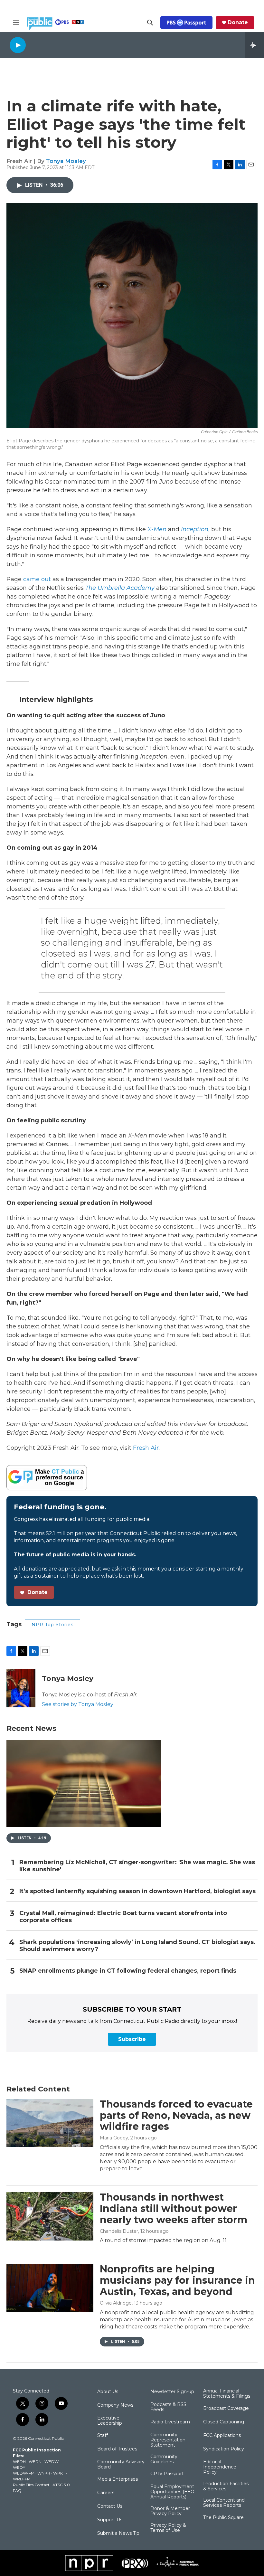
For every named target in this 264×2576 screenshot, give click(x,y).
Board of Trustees (117, 2449)
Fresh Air (146, 1448)
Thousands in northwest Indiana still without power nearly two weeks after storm (174, 2208)
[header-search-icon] (150, 23)
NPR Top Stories (52, 1625)
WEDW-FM (24, 2473)
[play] (18, 45)
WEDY (19, 2467)
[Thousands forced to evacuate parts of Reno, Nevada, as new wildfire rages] (50, 2123)
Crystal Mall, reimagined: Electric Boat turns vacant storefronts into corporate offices (123, 1917)
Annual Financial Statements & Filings (227, 2394)
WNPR (44, 2473)
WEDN (35, 2462)
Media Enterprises (118, 2479)
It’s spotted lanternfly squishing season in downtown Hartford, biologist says (137, 1891)
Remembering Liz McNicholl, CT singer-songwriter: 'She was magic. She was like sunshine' (137, 1866)
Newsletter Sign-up (172, 2392)
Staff (103, 2436)
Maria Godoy (114, 2138)
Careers (106, 2493)
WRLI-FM (22, 2479)
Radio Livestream (170, 2422)
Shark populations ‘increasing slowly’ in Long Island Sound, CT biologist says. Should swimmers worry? (137, 1946)
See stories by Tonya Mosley (78, 1704)
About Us (108, 2392)
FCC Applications (222, 2436)
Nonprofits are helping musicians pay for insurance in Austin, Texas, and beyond (177, 2280)
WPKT (59, 2473)
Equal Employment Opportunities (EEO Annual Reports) (172, 2492)
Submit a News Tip (118, 2534)
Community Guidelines (164, 2459)
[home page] (55, 24)
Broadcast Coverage (226, 2409)
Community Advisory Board (121, 2465)
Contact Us (110, 2506)
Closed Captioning (224, 2422)
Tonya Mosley (66, 161)
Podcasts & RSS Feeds (168, 2407)
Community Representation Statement (168, 2440)
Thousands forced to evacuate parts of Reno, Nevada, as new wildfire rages (176, 2115)
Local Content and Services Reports (224, 2503)
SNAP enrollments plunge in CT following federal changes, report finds (128, 1971)
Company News (115, 2405)
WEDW (52, 2462)
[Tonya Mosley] (21, 1688)
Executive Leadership (110, 2421)
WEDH (19, 2462)
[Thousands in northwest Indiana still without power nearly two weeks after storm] (50, 2216)
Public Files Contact (31, 2485)
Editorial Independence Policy (220, 2467)
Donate (238, 23)
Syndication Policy (224, 2449)
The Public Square (223, 2518)
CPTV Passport (167, 2474)
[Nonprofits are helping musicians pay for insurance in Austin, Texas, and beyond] (50, 2288)
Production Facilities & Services (226, 2486)
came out (37, 579)
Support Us (110, 2520)
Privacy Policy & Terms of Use (168, 2528)
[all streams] (255, 45)
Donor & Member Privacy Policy (170, 2511)
